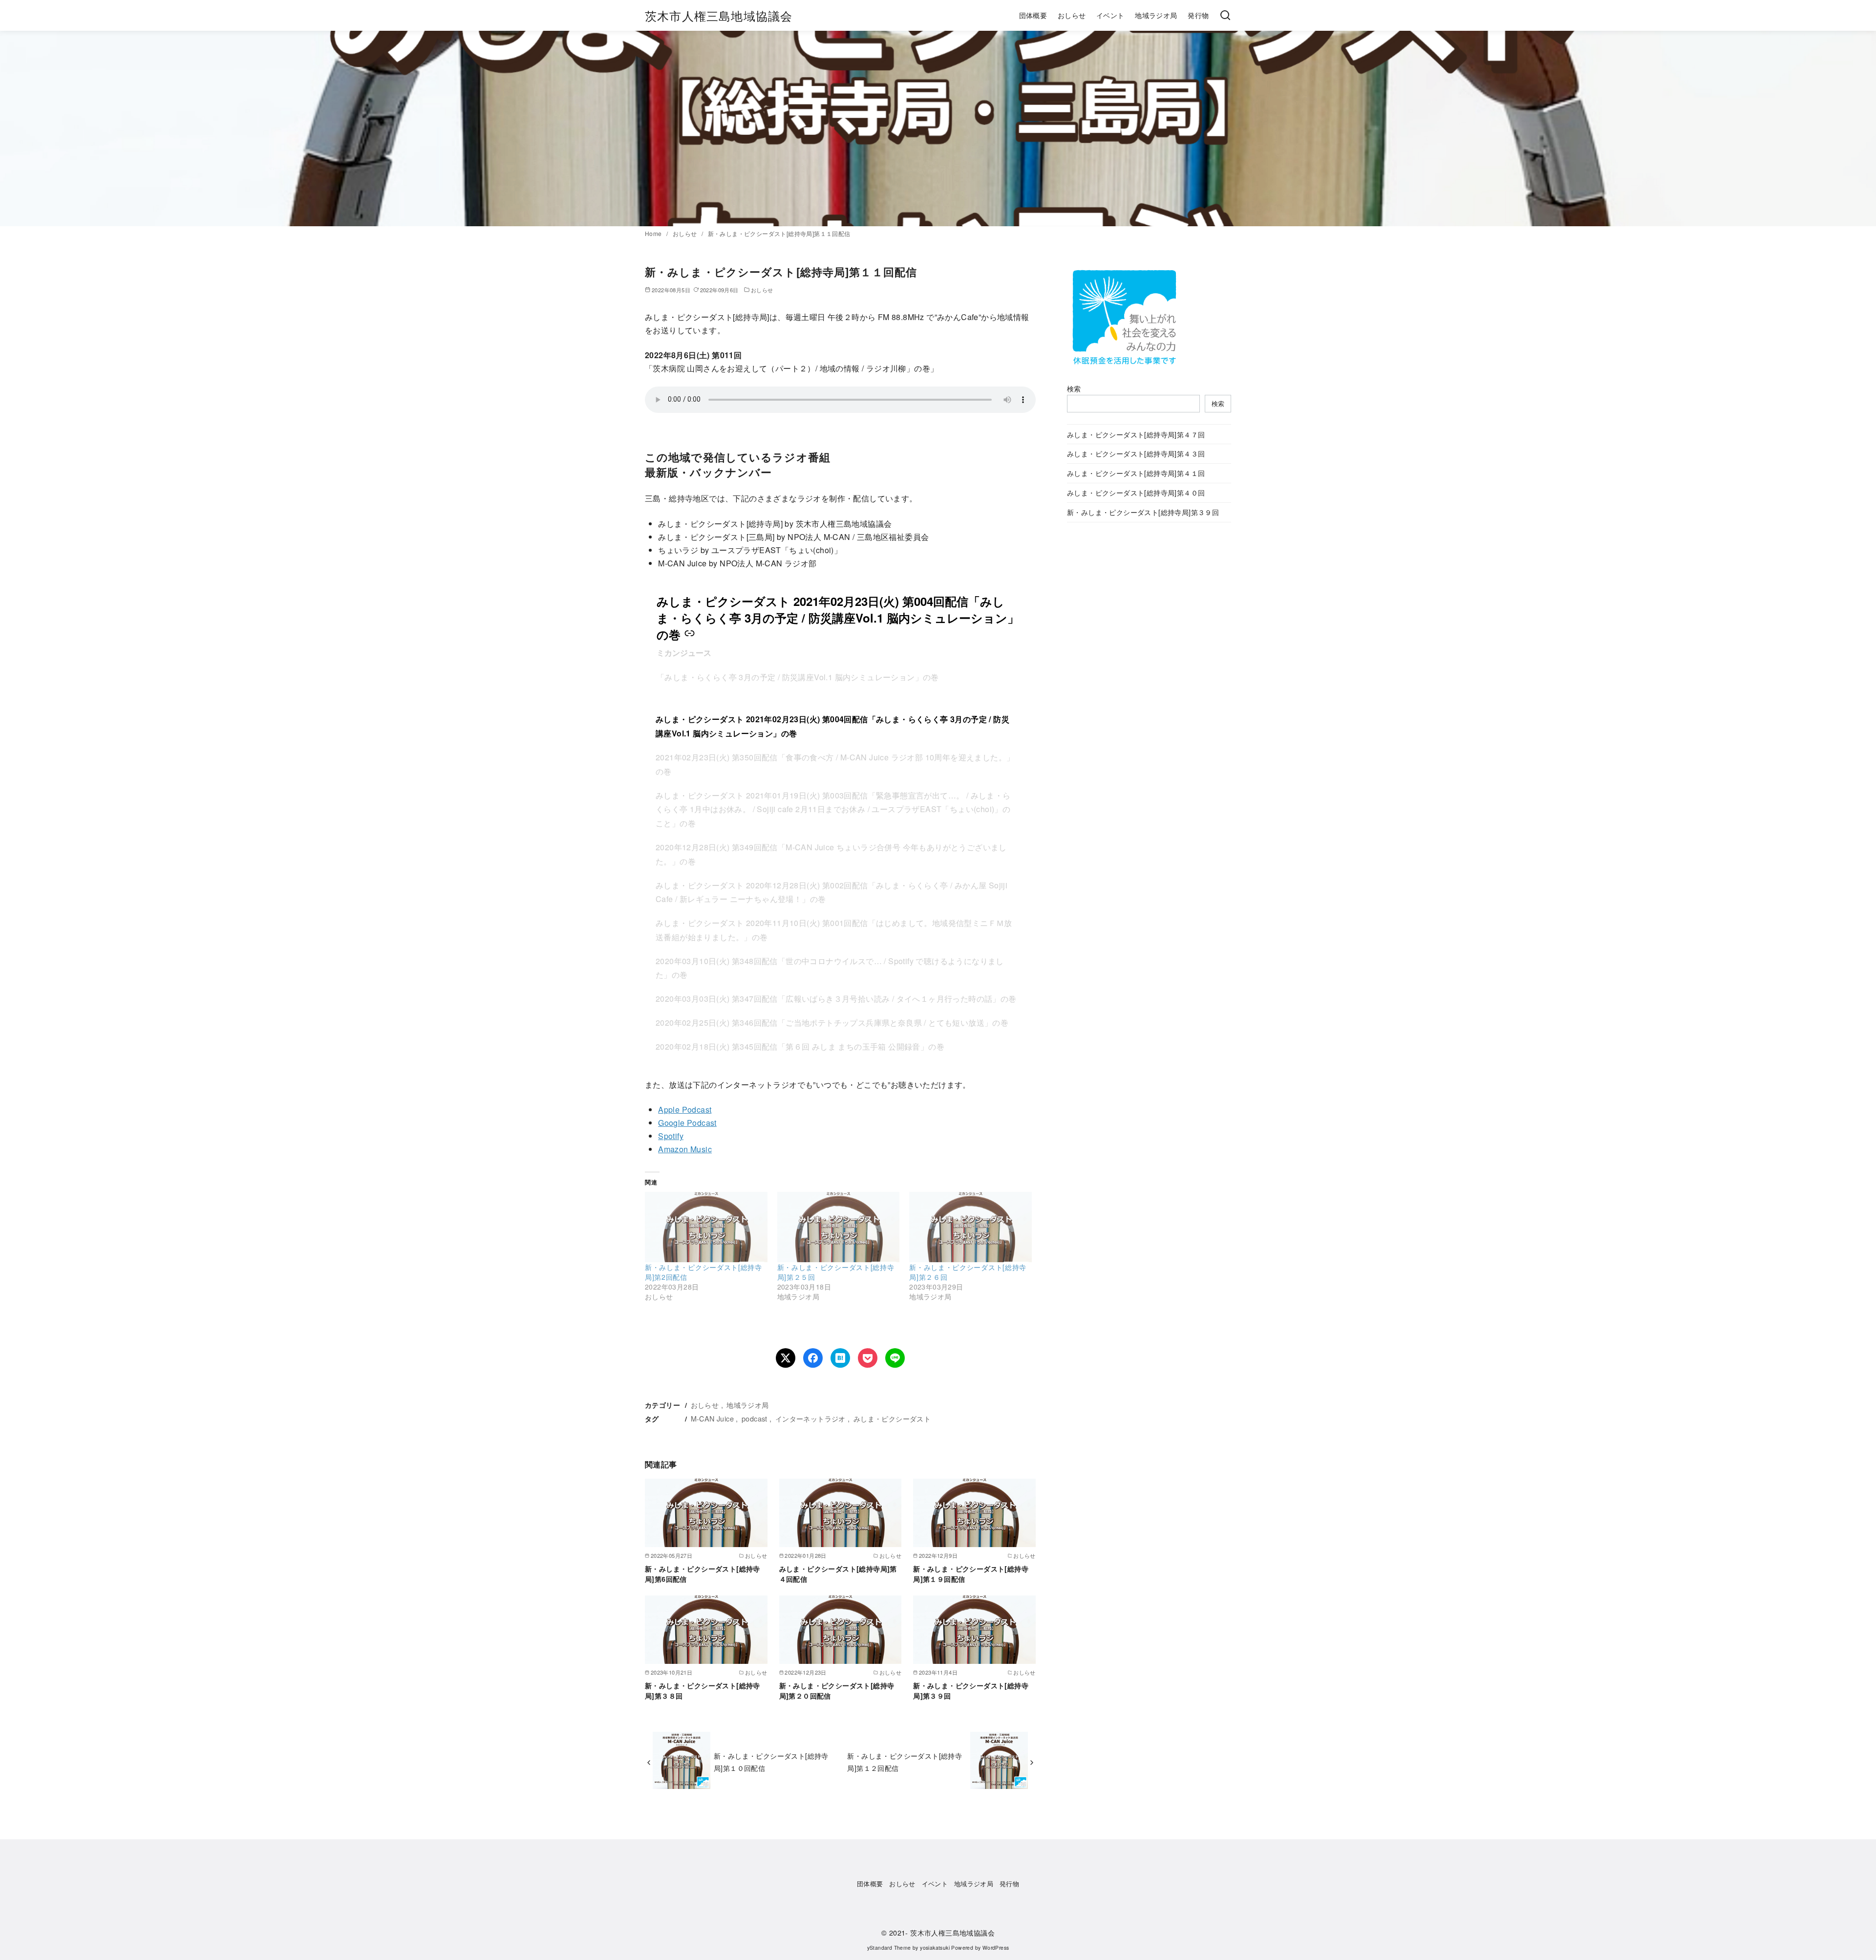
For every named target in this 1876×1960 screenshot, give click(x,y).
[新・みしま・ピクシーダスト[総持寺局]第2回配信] (706, 1227)
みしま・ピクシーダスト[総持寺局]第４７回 (1136, 434)
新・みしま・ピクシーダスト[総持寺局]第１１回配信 (779, 233)
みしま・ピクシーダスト (892, 1418)
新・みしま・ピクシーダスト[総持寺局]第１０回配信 (771, 1761)
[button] (840, 727)
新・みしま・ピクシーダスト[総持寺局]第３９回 (971, 1690)
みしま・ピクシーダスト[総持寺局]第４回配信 (838, 1573)
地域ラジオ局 (1156, 15)
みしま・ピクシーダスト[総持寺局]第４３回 (1136, 453)
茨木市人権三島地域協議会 (719, 15)
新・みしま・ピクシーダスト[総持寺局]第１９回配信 (971, 1573)
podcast (755, 1418)
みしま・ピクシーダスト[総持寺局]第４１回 (1136, 473)
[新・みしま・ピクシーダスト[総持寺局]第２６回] (970, 1227)
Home (654, 233)
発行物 (1198, 15)
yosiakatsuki (935, 1948)
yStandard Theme (889, 1948)
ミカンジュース (684, 653)
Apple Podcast (685, 1109)
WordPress (996, 1948)
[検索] (1225, 16)
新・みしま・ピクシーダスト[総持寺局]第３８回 (703, 1690)
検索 (1074, 388)
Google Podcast (687, 1123)
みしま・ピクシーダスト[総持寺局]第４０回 (1136, 492)
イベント (1110, 15)
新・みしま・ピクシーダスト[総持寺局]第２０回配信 (837, 1690)
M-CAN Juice (712, 1418)
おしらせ (1072, 15)
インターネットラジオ (810, 1418)
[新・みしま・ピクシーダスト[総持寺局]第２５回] (839, 1227)
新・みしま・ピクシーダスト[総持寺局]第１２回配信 (905, 1761)
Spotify (671, 1136)
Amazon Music (685, 1149)
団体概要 (1033, 15)
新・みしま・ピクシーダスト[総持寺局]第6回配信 (703, 1573)
